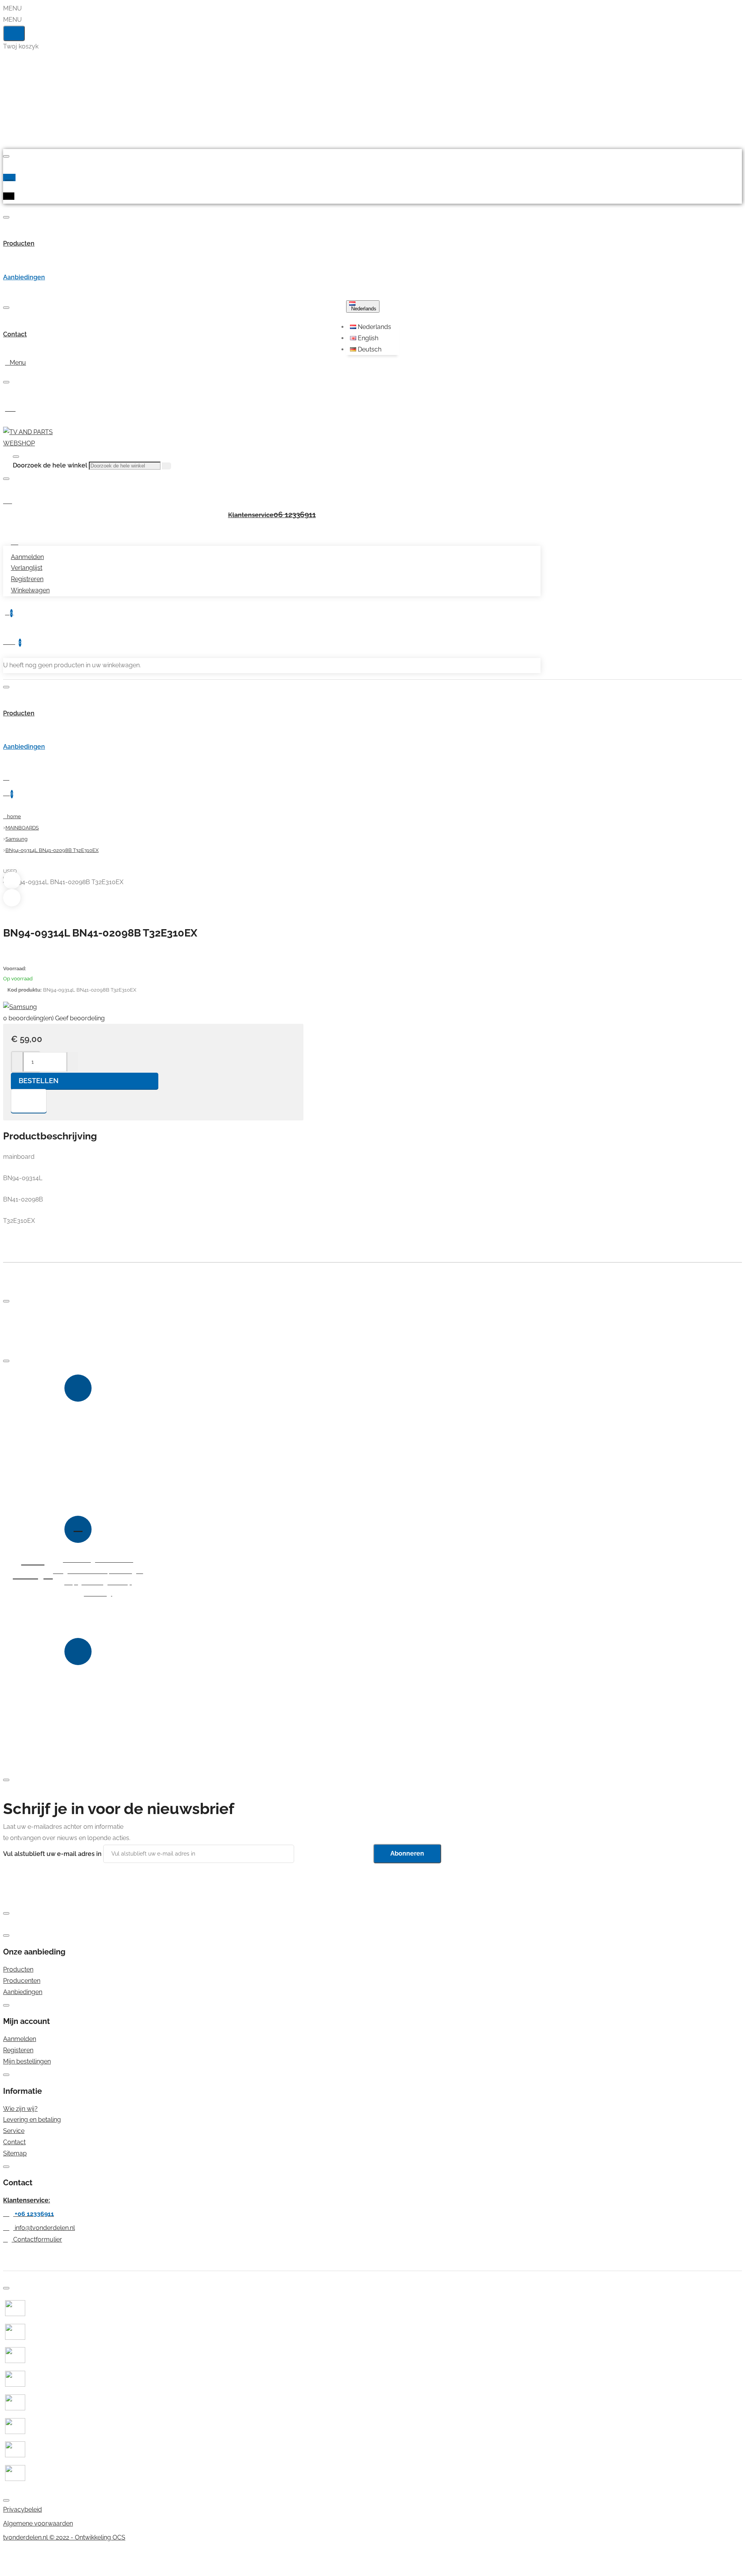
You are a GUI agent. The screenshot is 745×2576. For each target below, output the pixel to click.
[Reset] (14, 33)
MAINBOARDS (22, 828)
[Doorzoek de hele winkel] (16, 457)
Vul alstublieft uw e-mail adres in (52, 1853)
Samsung (16, 839)
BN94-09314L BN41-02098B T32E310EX (52, 850)
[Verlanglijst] (29, 1101)
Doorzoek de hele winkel (50, 465)
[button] (373, 327)
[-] (18, 1062)
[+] (72, 1062)
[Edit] (6, 156)
